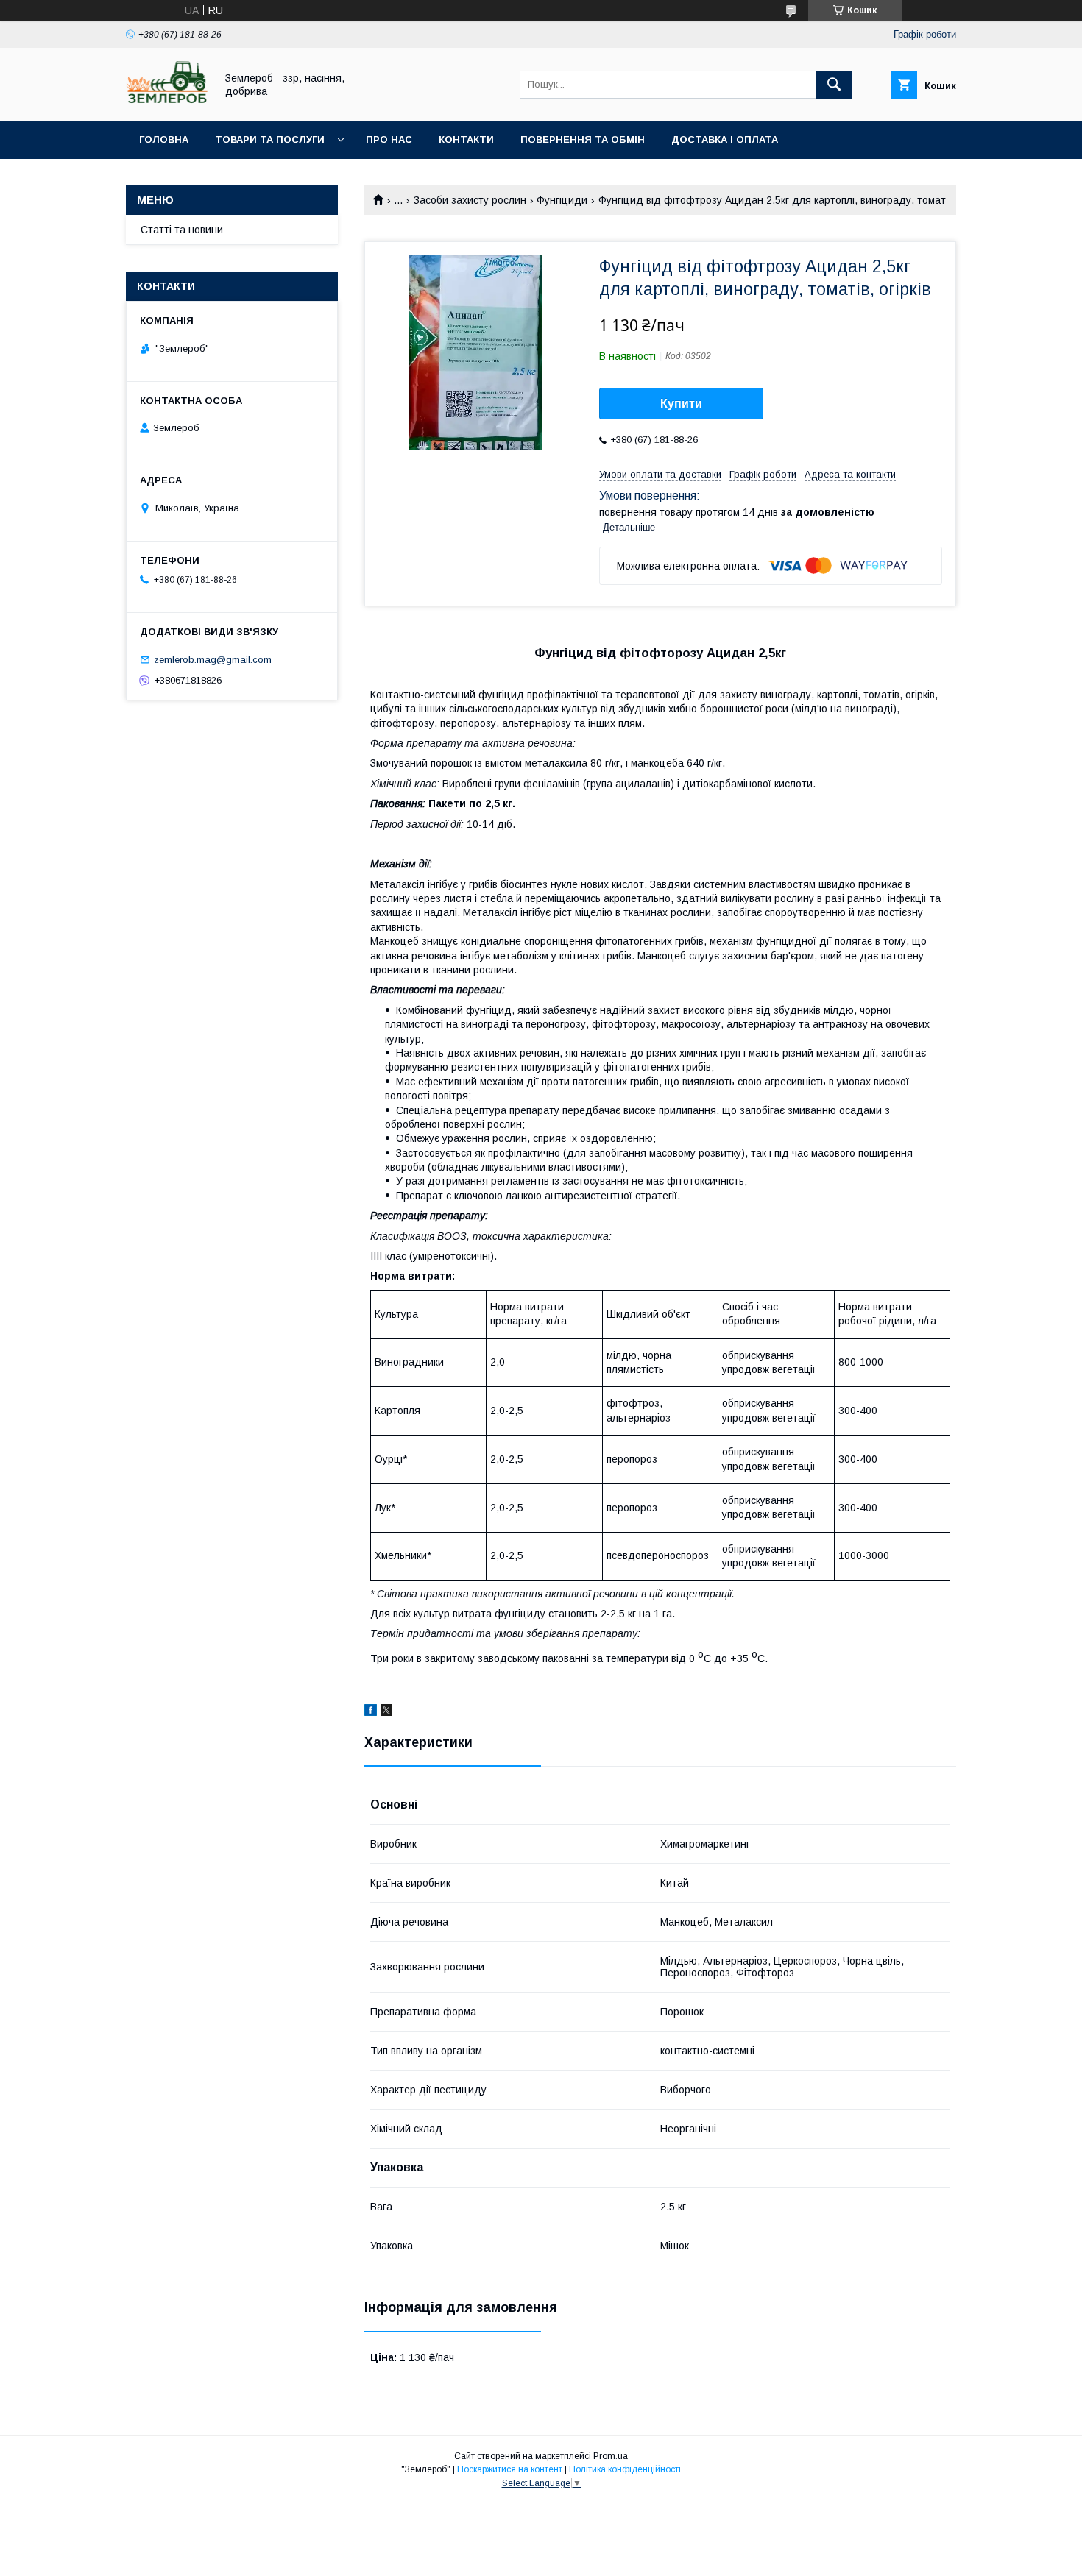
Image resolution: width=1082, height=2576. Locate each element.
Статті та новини (182, 230)
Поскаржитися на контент (510, 2469)
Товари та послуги (270, 139)
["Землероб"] (167, 102)
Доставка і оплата (725, 139)
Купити (681, 404)
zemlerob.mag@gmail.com (213, 660)
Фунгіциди (562, 200)
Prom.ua (611, 2456)
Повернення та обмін (583, 139)
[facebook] (371, 1712)
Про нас (389, 139)
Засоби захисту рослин (470, 200)
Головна (164, 139)
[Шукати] (834, 85)
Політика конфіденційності (625, 2469)
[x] (386, 1712)
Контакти (466, 139)
